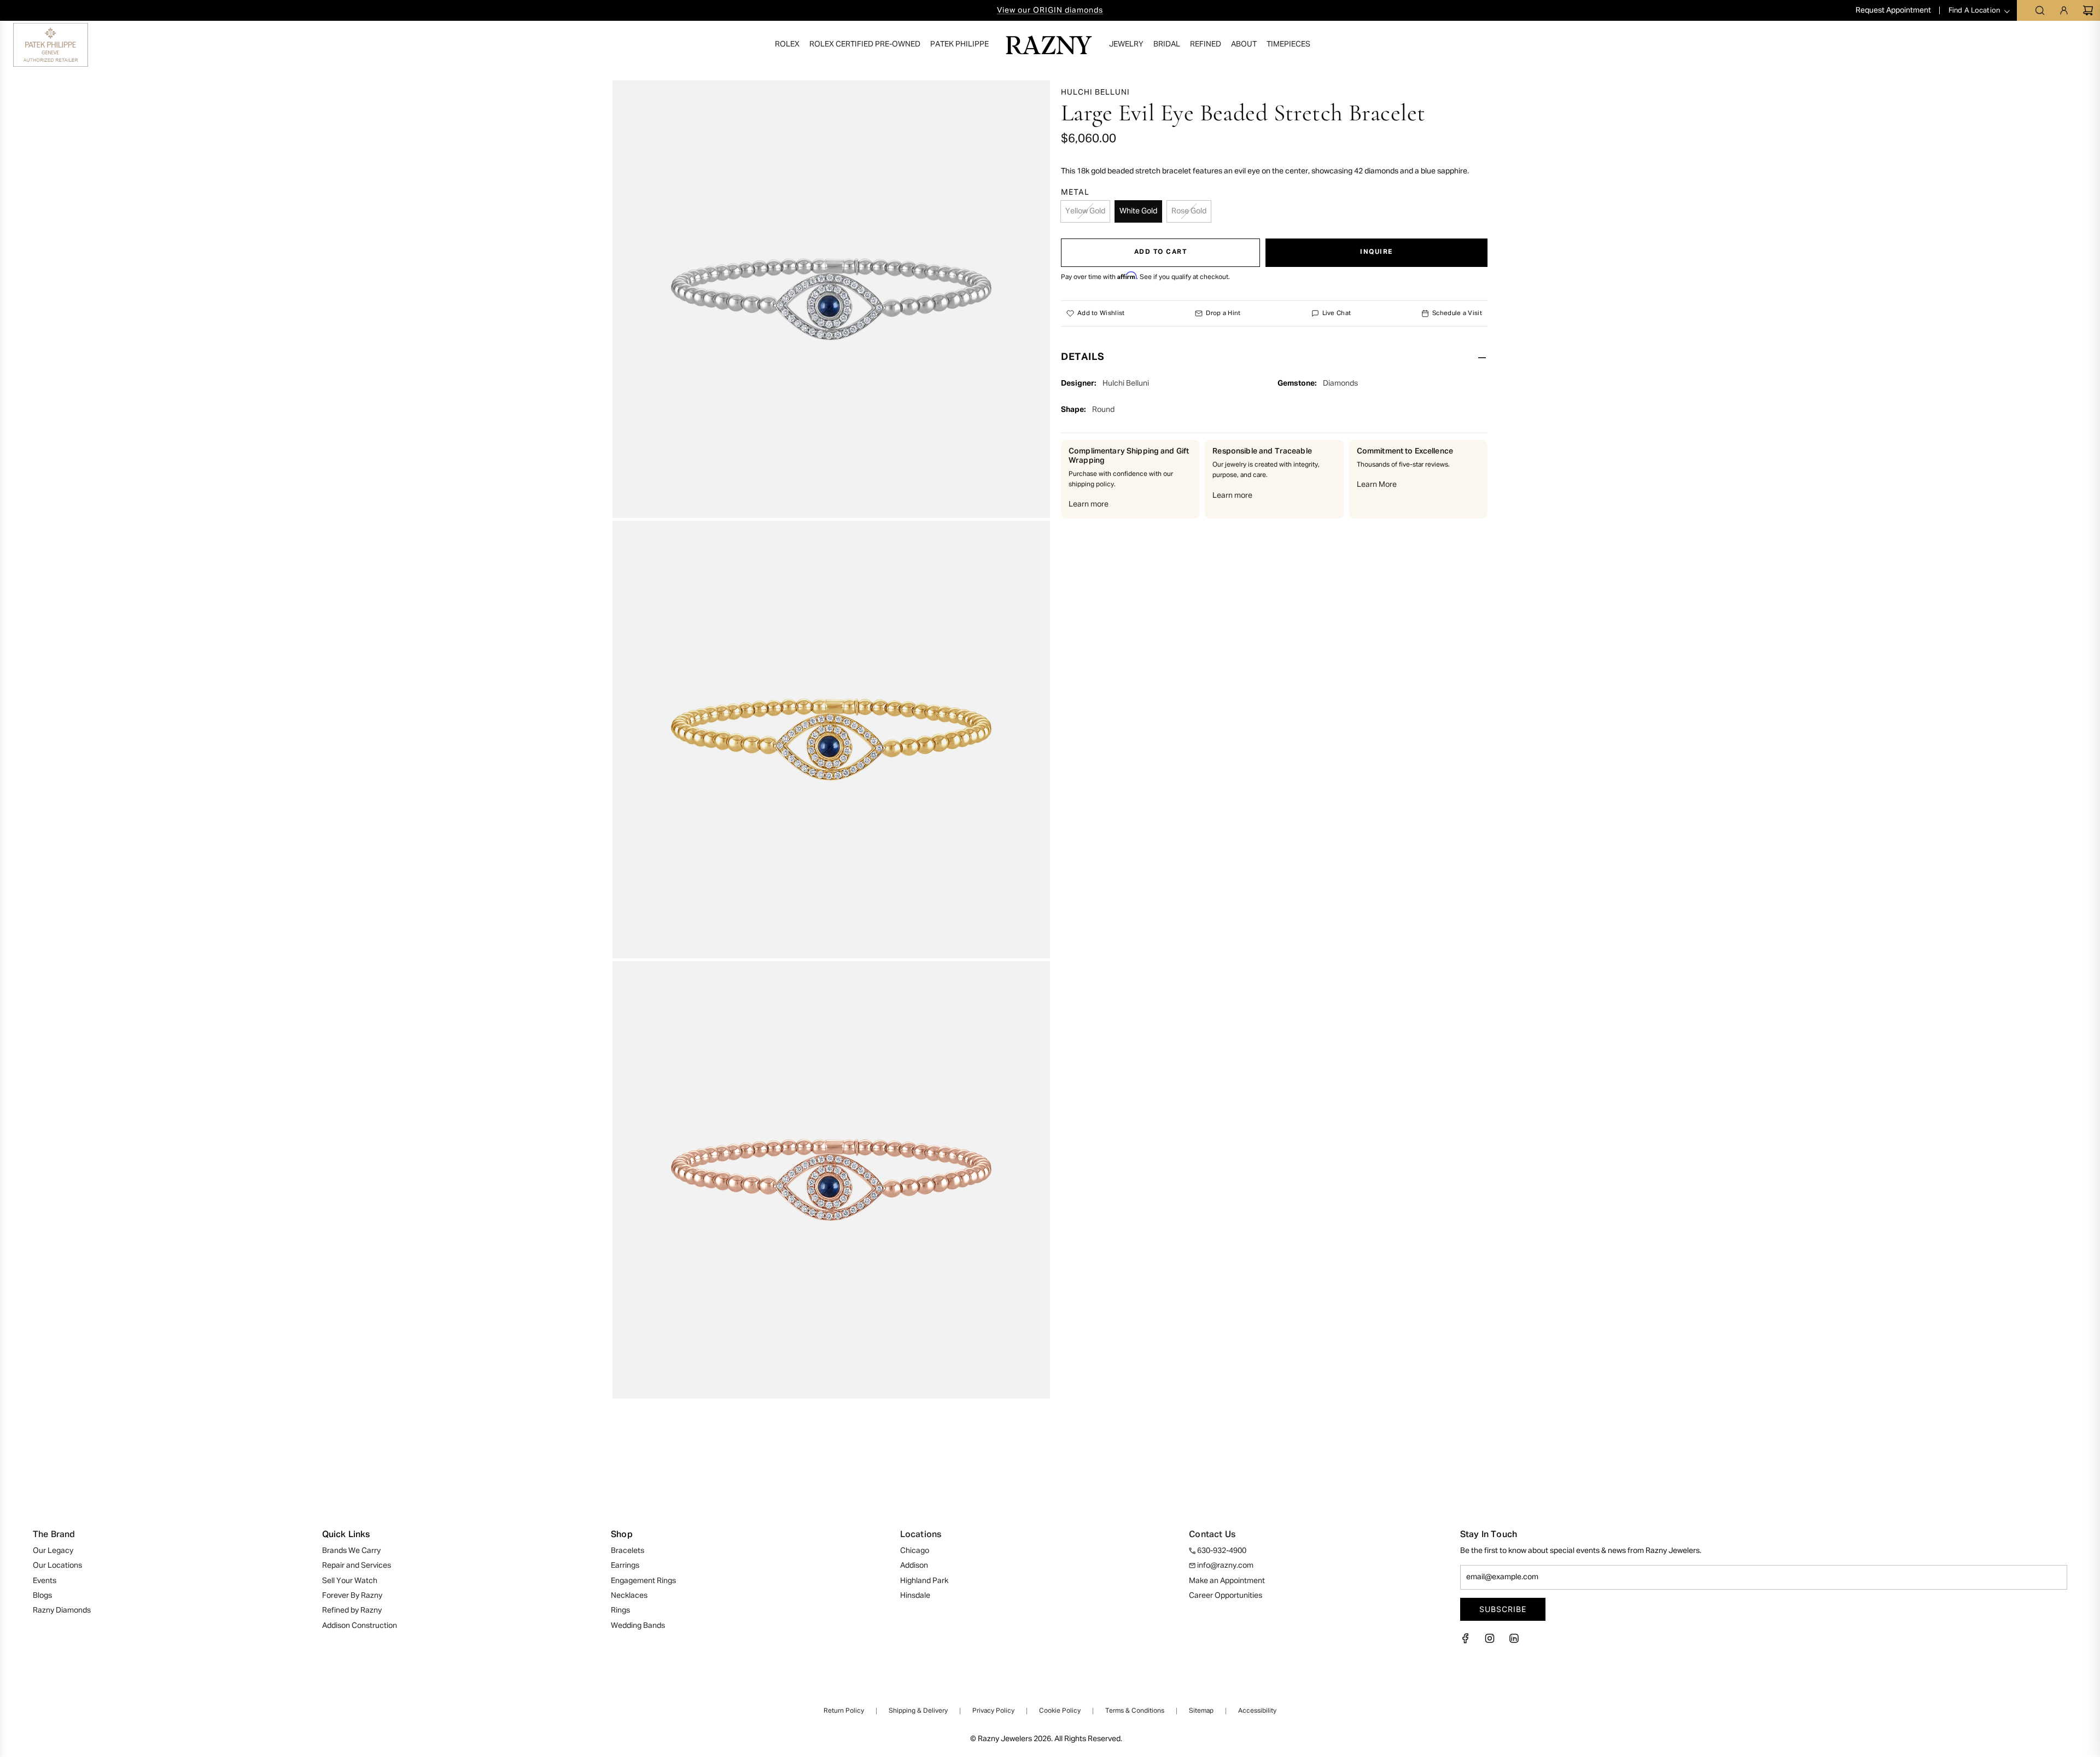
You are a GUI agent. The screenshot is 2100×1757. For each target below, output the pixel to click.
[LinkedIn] (1514, 1642)
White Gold (1138, 211)
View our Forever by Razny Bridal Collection (1050, 10)
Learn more (1089, 504)
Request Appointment (1894, 10)
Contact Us (1212, 1535)
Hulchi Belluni (1095, 92)
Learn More (1377, 485)
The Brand (54, 1535)
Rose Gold (1189, 211)
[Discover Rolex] (2042, 45)
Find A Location (1974, 11)
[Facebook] (1469, 1642)
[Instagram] (1490, 1642)
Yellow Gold (1085, 211)
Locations (921, 1535)
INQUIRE (1376, 252)
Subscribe (1503, 1609)
